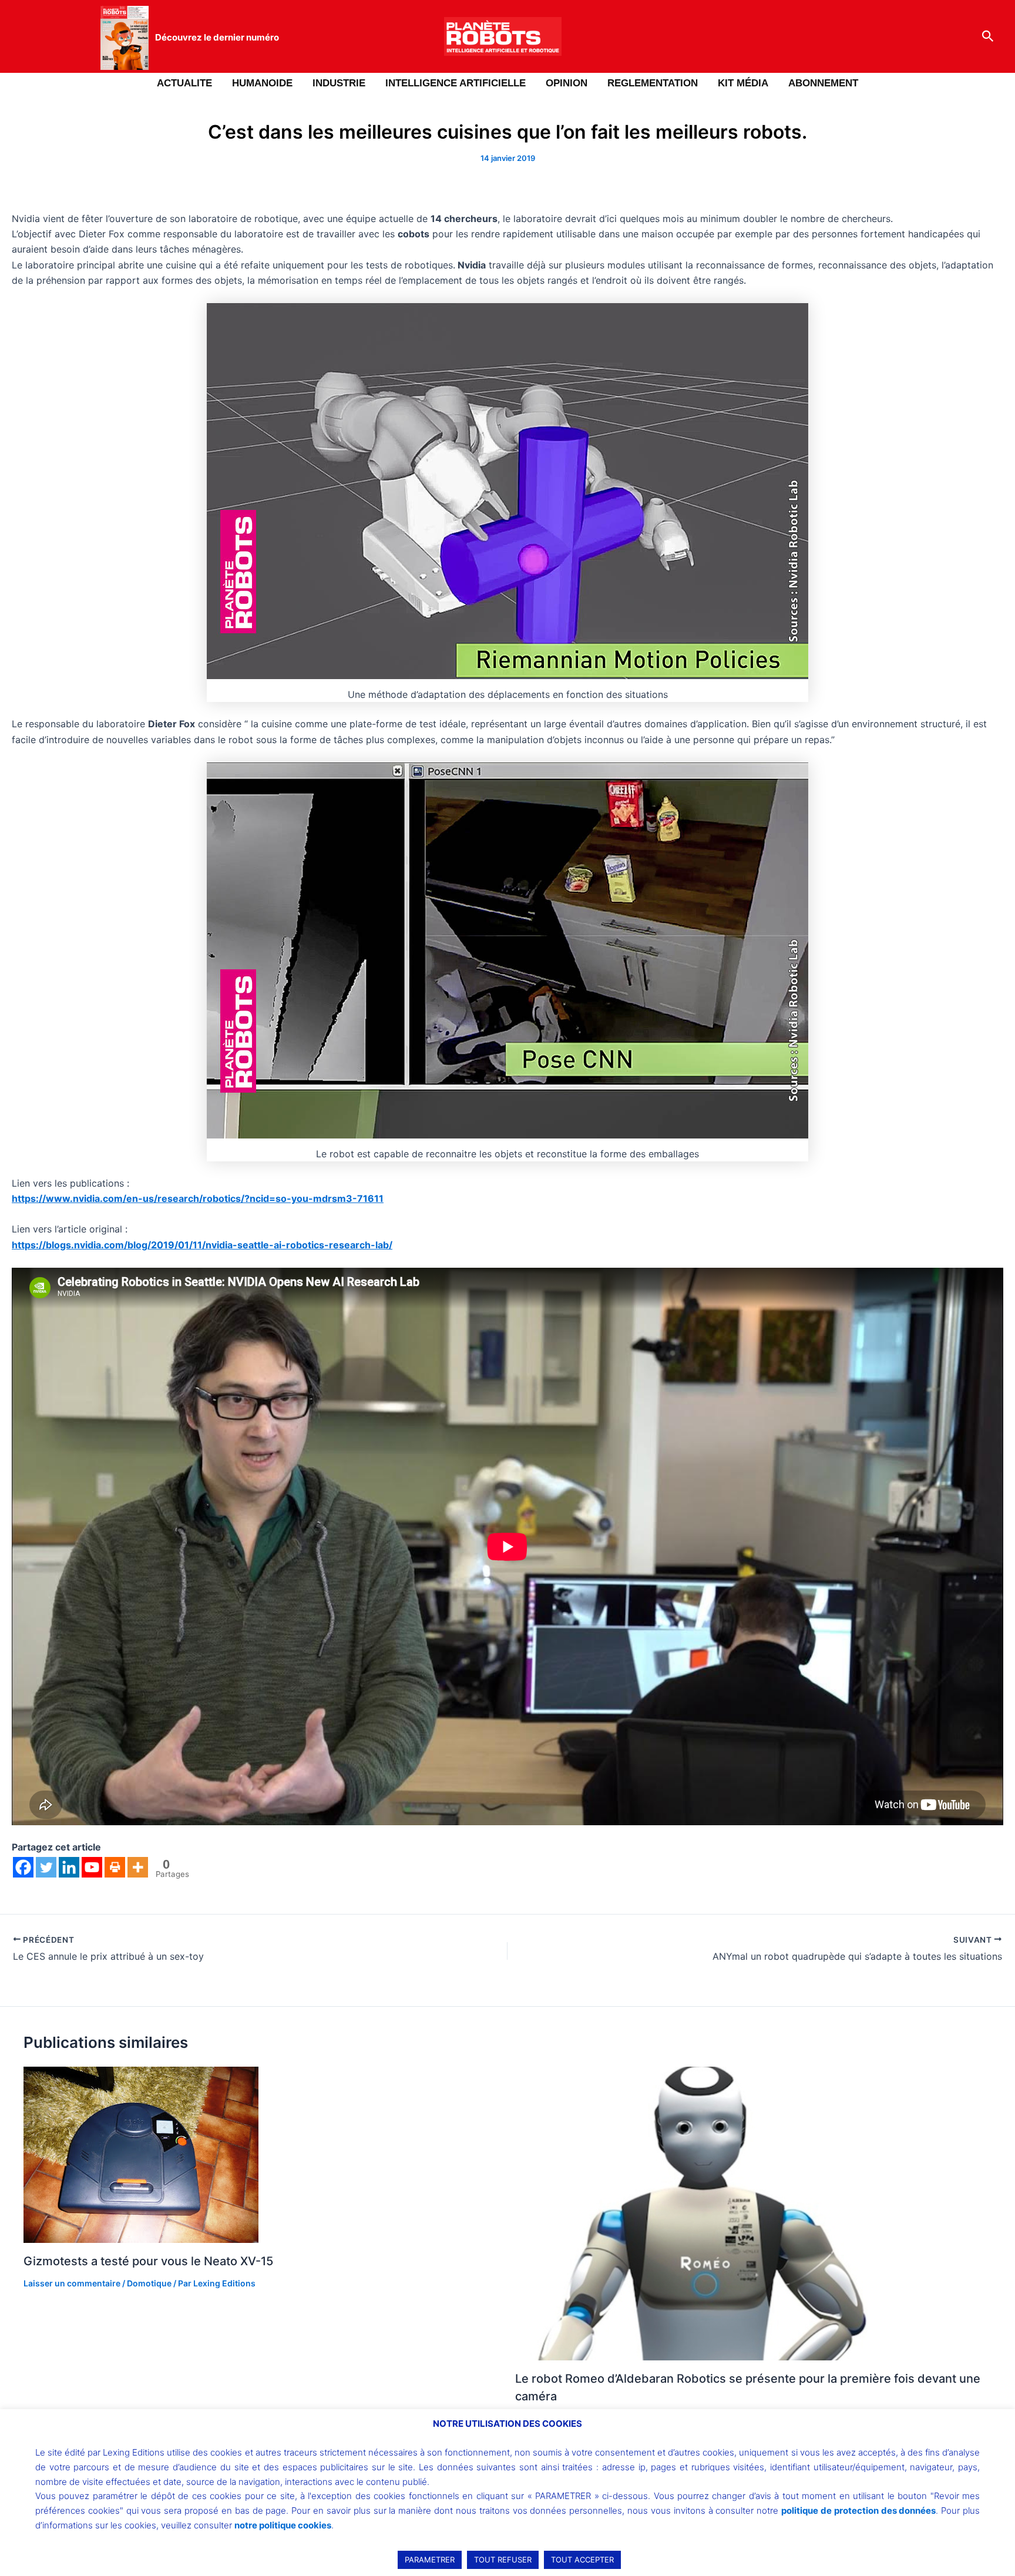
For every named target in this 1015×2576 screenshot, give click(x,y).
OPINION (567, 83)
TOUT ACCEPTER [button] (582, 2560)
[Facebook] (23, 1867)
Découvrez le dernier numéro (217, 37)
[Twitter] (46, 1867)
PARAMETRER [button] (430, 2560)
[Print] (115, 1867)
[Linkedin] (69, 1867)
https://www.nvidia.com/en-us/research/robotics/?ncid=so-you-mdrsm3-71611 (198, 1198)
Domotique (149, 2283)
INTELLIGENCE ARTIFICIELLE (456, 83)
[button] (988, 36)
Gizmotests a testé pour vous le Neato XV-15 (148, 2261)
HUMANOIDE (262, 83)
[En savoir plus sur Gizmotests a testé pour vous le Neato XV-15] (141, 2154)
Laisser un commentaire (72, 2283)
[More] (138, 1867)
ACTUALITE (184, 83)
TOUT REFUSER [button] (503, 2560)
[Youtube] (92, 1867)
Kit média (743, 83)
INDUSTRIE (339, 83)
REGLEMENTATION (653, 83)
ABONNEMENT (823, 83)
